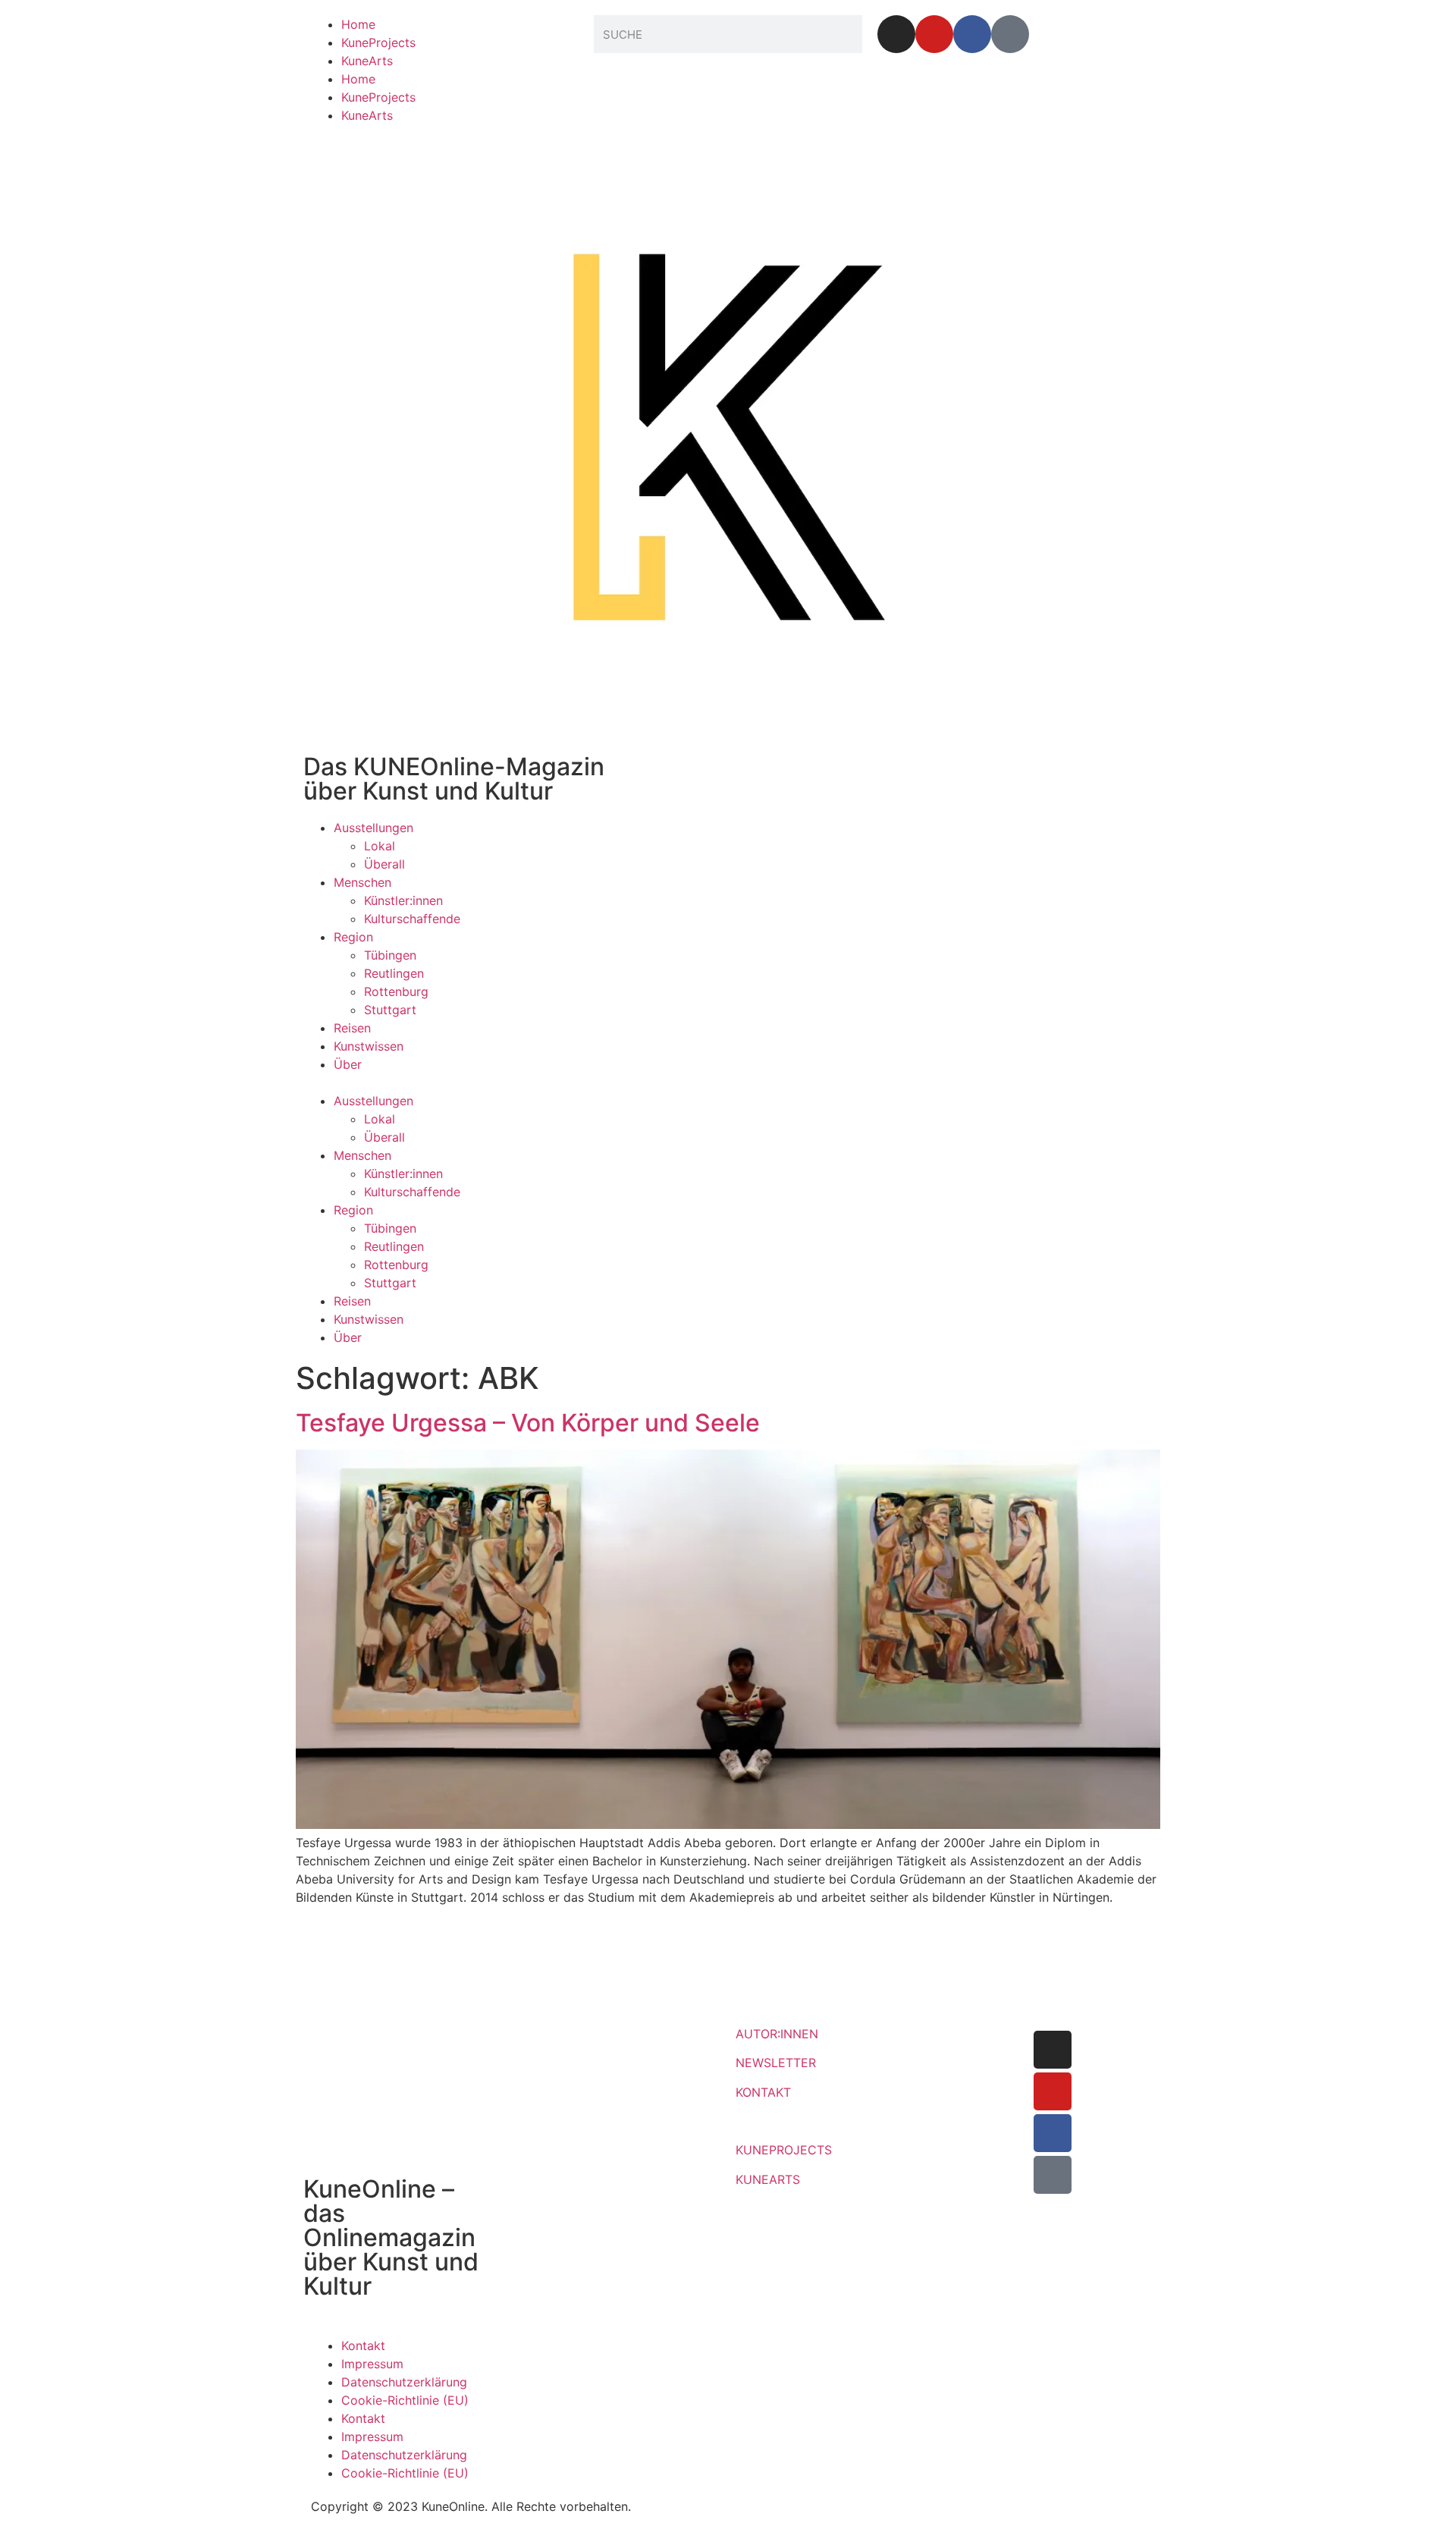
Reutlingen (394, 973)
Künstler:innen (403, 900)
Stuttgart (390, 1010)
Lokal (380, 846)
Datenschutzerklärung (404, 2382)
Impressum (372, 2364)
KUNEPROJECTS (784, 2150)
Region (353, 937)
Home (358, 24)
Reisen (352, 1028)
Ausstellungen (373, 828)
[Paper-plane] (1010, 34)
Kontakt (363, 2346)
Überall (384, 864)
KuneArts (367, 61)
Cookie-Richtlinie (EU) (405, 2400)
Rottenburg (396, 991)
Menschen (362, 882)
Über (348, 1064)
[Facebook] (972, 34)
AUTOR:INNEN (777, 2034)
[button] (728, 1082)
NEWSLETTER (776, 2063)
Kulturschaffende (412, 919)
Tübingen (390, 955)
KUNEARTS (768, 2179)
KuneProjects (378, 42)
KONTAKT (763, 2092)
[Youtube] (934, 34)
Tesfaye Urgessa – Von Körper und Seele (528, 1423)
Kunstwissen (369, 1046)
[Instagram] (896, 34)
